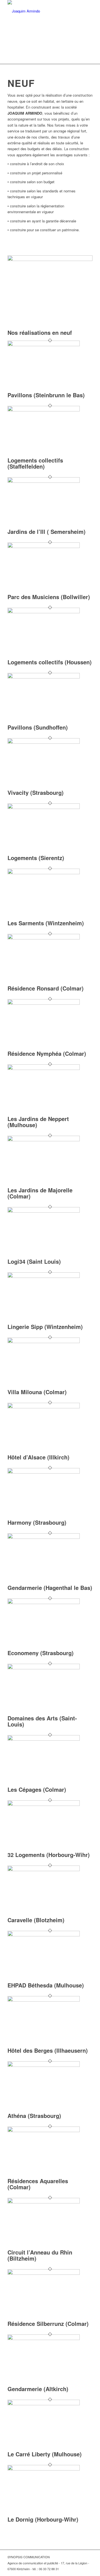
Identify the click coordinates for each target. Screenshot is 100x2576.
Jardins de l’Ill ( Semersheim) (47, 531)
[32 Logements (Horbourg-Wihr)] (44, 1804)
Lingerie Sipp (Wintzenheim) (45, 1327)
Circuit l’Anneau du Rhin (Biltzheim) (40, 2255)
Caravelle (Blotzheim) (36, 1920)
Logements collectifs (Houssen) (50, 662)
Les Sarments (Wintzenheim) (46, 923)
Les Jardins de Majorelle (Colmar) (40, 1193)
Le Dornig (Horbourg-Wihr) (43, 2519)
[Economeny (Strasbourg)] (44, 1603)
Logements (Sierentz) (36, 858)
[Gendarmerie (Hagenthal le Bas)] (44, 1537)
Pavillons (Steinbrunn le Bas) (46, 395)
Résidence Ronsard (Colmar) (46, 988)
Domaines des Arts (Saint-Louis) (42, 1721)
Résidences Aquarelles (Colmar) (38, 2184)
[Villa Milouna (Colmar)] (44, 1342)
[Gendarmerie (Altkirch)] (44, 2338)
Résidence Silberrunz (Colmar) (48, 2324)
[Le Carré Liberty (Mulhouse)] (44, 2404)
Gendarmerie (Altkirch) (38, 2389)
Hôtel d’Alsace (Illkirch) (38, 1457)
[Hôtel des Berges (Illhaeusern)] (44, 2000)
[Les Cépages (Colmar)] (44, 1739)
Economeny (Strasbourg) (41, 1653)
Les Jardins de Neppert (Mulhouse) (38, 1122)
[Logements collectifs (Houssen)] (44, 612)
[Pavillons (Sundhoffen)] (44, 677)
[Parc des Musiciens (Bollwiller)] (44, 546)
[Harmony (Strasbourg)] (44, 1472)
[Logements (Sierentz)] (44, 807)
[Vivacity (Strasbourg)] (44, 742)
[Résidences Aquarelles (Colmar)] (44, 2131)
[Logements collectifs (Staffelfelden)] (44, 410)
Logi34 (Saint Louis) (34, 1261)
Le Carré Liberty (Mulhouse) (45, 2454)
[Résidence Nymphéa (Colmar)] (44, 1003)
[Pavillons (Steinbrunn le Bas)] (44, 345)
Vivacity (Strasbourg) (36, 792)
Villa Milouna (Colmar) (37, 1392)
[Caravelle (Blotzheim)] (44, 1870)
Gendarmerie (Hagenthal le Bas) (50, 1588)
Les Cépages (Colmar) (37, 1789)
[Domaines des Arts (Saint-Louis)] (44, 1668)
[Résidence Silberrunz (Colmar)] (44, 2273)
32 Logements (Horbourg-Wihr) (49, 1855)
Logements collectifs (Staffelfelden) (35, 463)
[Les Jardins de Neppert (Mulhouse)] (44, 1068)
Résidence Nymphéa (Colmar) (47, 1053)
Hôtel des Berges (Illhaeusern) (48, 2050)
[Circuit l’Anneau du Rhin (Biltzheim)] (44, 2202)
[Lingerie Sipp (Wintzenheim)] (44, 1276)
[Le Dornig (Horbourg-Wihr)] (44, 2469)
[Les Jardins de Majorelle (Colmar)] (44, 1140)
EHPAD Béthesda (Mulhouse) (46, 1985)
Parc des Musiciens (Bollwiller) (49, 597)
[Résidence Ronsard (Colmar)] (44, 938)
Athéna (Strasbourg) (34, 2116)
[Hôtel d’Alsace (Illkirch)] (44, 1407)
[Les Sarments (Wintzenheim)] (44, 873)
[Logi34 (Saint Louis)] (44, 1211)
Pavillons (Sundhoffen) (38, 727)
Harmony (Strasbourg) (37, 1522)
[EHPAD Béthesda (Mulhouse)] (44, 1935)
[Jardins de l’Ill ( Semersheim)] (44, 481)
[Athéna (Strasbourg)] (44, 2065)
